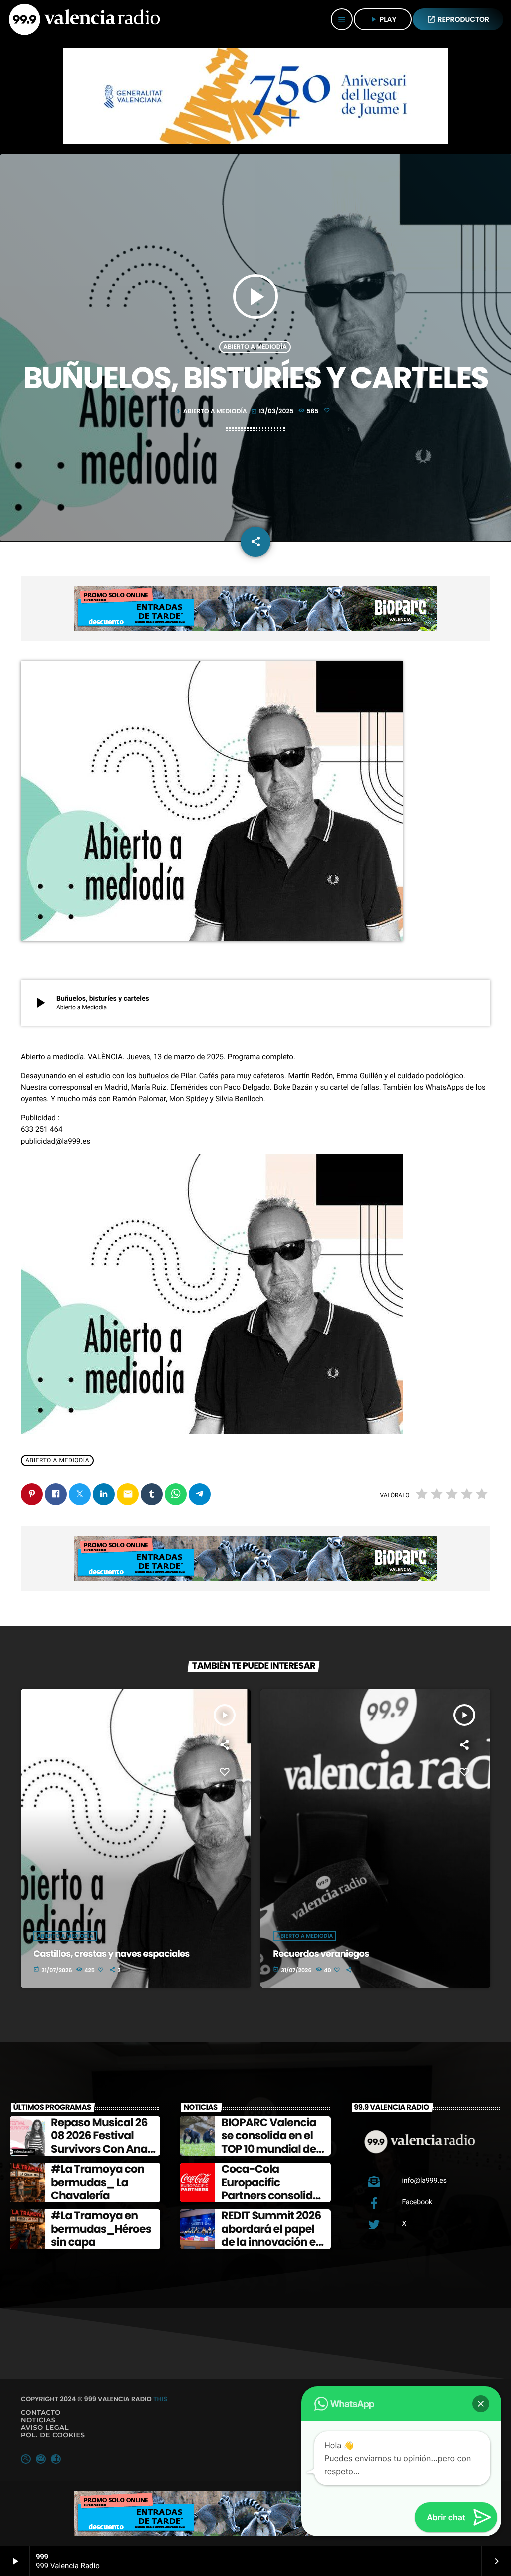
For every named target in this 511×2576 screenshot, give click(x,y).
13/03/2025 (273, 412)
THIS (160, 2399)
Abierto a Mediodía (255, 347)
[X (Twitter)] (26, 2459)
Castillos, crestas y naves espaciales (111, 1954)
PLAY (383, 19)
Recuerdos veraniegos (321, 1954)
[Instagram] (41, 2459)
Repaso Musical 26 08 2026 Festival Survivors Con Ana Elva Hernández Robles (99, 2149)
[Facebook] (56, 2459)
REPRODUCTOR (458, 19)
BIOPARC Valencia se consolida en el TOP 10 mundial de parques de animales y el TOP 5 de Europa (271, 2155)
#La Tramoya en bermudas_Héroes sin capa (101, 2229)
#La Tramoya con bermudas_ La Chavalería (98, 2182)
